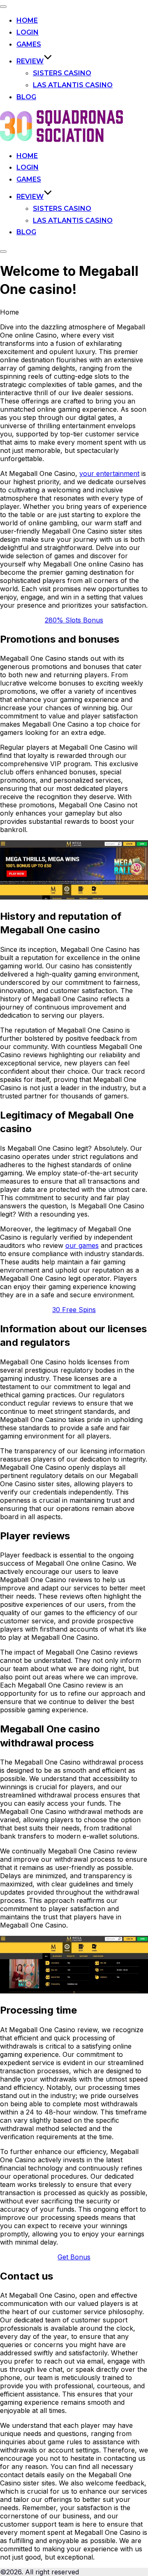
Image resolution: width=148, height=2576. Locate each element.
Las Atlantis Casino (73, 85)
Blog (26, 97)
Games (29, 44)
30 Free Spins (74, 1310)
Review (30, 61)
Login (28, 32)
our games (82, 1245)
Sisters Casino (62, 73)
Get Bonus (74, 2257)
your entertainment (109, 473)
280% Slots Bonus (74, 620)
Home (27, 20)
